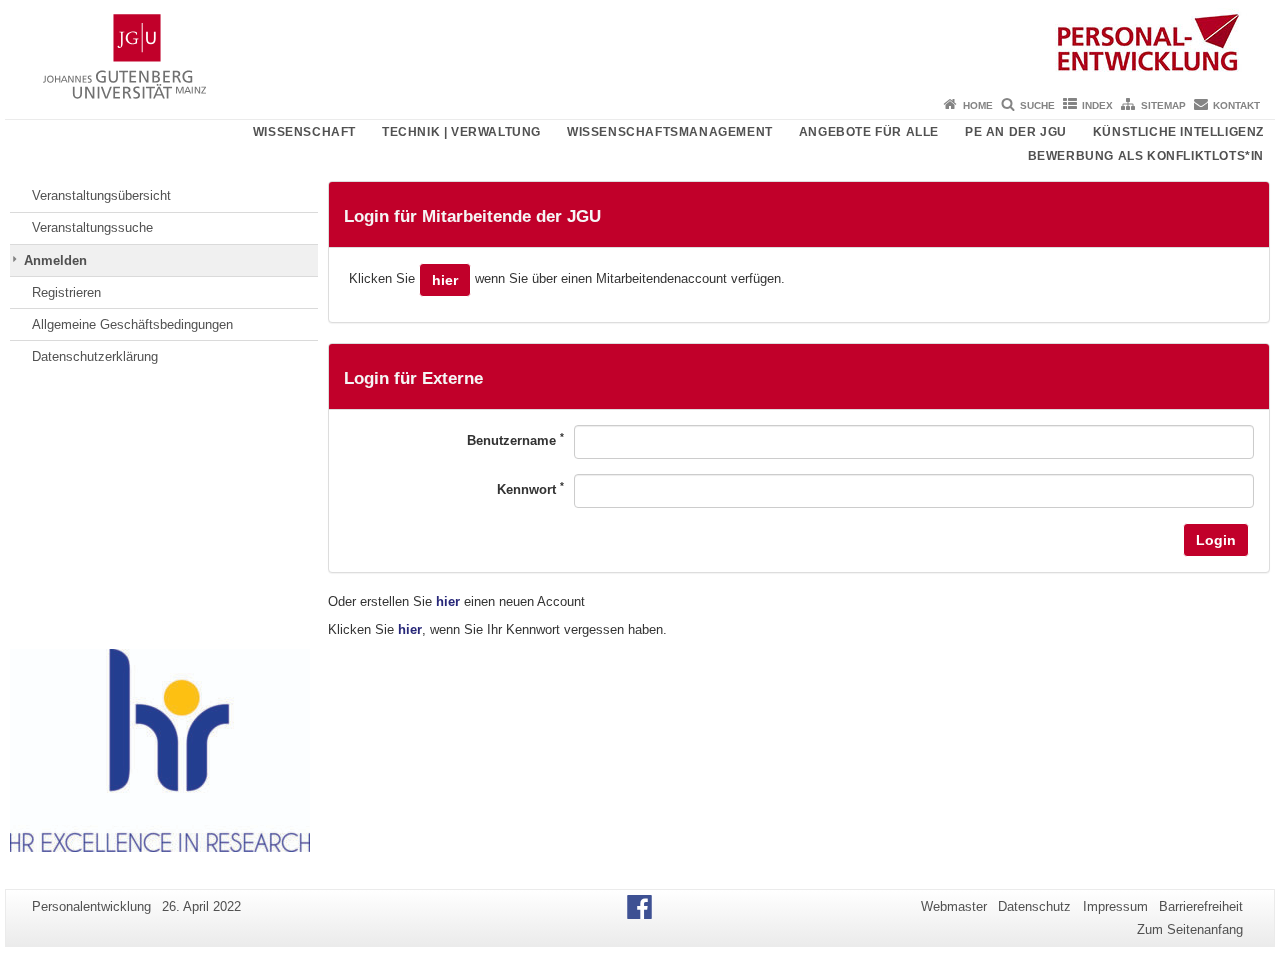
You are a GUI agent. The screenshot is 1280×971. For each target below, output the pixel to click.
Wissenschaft (304, 132)
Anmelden (55, 260)
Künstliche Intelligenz (1178, 132)
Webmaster (954, 906)
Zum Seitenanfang (1190, 929)
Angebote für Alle (869, 132)
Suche (1037, 105)
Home (978, 105)
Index (1097, 105)
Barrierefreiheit (1201, 906)
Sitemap (1163, 105)
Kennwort (530, 488)
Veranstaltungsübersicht (101, 195)
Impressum (1115, 906)
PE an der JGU (1016, 132)
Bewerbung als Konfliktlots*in (1146, 156)
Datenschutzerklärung (95, 356)
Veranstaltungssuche (92, 227)
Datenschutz (1034, 906)
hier (445, 280)
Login (1216, 540)
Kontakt (1236, 105)
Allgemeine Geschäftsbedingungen (132, 324)
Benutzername (515, 439)
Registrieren (66, 292)
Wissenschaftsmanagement (670, 132)
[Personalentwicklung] (640, 45)
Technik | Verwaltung (461, 132)
